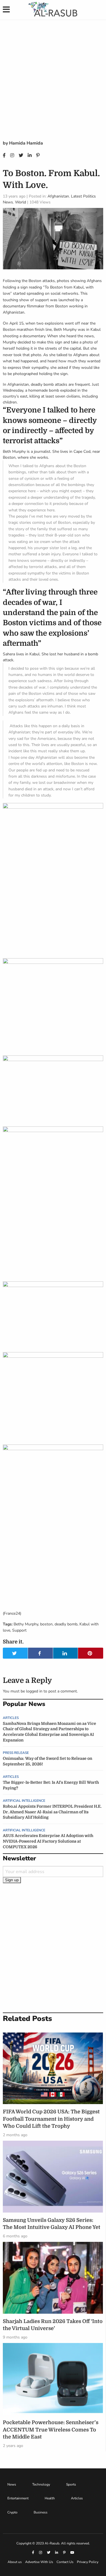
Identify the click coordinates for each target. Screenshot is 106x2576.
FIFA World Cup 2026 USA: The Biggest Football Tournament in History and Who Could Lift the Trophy (51, 2119)
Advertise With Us (39, 2562)
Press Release (16, 1753)
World (20, 202)
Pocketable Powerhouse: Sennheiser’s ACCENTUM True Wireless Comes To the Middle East (51, 2429)
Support (19, 1630)
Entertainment (18, 2498)
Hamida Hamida (26, 143)
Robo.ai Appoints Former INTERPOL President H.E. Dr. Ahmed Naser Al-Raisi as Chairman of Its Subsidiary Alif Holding (52, 1812)
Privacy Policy (88, 2562)
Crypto (12, 2512)
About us (15, 2562)
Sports (71, 2484)
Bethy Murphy (26, 1624)
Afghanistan (58, 196)
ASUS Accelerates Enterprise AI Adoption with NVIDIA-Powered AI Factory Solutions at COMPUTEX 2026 (48, 1841)
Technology (41, 2484)
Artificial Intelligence (24, 1801)
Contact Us (65, 2562)
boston (46, 1624)
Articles (11, 1718)
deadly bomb (66, 1624)
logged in (34, 1691)
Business (41, 2512)
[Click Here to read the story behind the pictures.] (3, 1602)
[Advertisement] (53, 84)
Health (50, 2498)
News (12, 2484)
